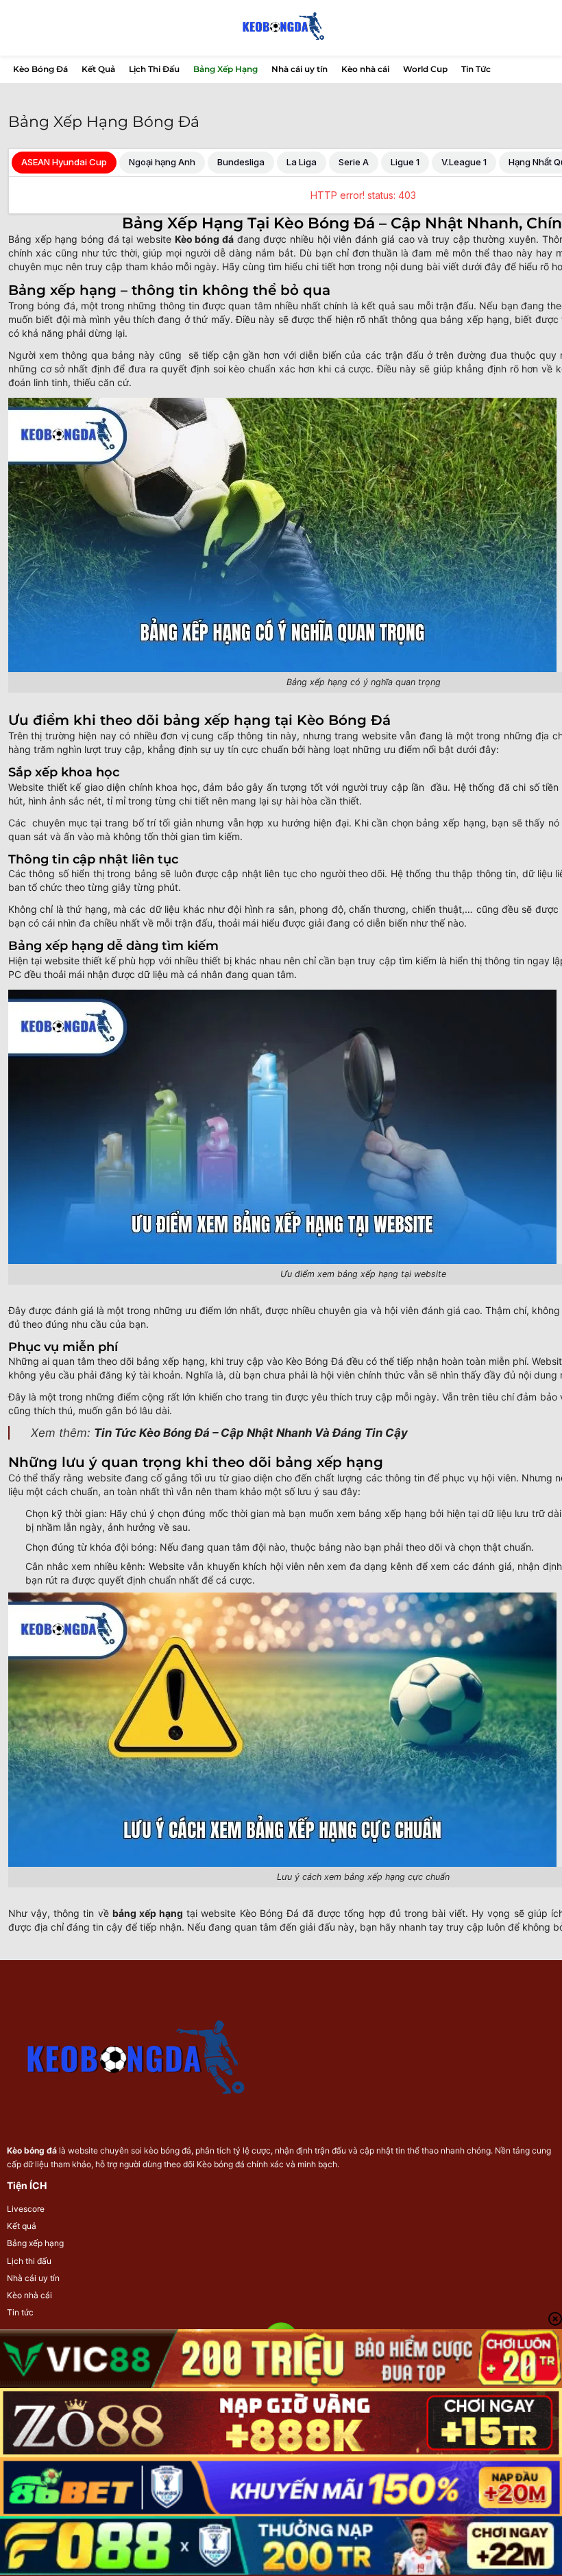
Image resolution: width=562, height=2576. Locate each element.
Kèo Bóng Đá (40, 69)
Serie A (354, 162)
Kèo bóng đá (32, 2150)
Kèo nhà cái (365, 69)
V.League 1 (464, 162)
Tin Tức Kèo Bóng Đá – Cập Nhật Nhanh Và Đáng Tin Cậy (251, 1433)
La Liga (302, 162)
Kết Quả (98, 69)
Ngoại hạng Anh (162, 162)
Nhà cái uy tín (300, 69)
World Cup (425, 69)
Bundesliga (241, 162)
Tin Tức (476, 69)
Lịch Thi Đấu (154, 69)
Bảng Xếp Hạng (225, 69)
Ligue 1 (405, 162)
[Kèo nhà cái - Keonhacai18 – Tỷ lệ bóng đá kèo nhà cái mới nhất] (281, 28)
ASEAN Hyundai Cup (64, 162)
